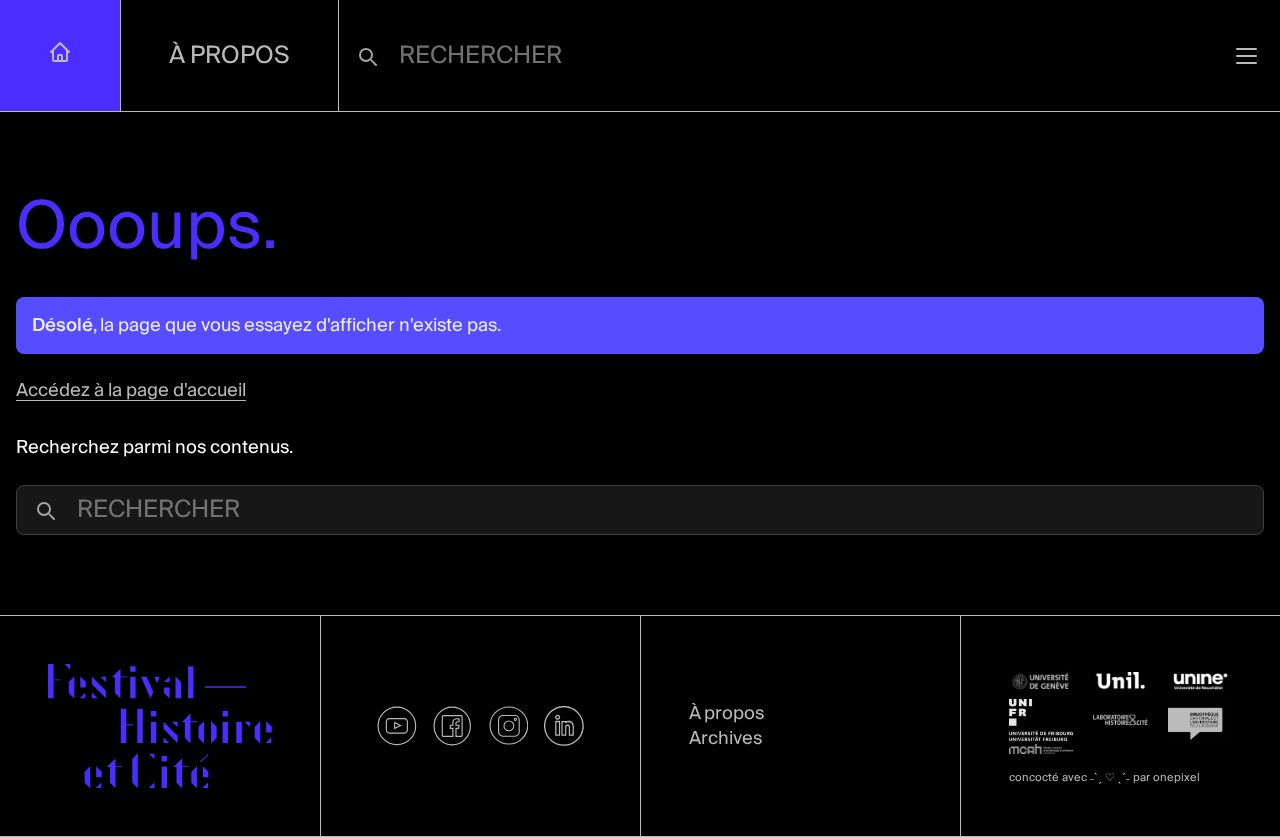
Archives (725, 738)
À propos (229, 55)
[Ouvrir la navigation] (1246, 55)
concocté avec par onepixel (1104, 777)
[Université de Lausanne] (1121, 681)
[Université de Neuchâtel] (1200, 681)
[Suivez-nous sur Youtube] (397, 726)
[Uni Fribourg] (1041, 720)
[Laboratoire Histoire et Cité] (1121, 719)
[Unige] (1041, 681)
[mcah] (1041, 749)
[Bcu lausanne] (1200, 720)
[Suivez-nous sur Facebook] (453, 726)
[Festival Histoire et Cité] (160, 726)
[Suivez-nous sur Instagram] (509, 726)
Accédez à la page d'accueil (131, 390)
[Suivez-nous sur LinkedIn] (564, 726)
